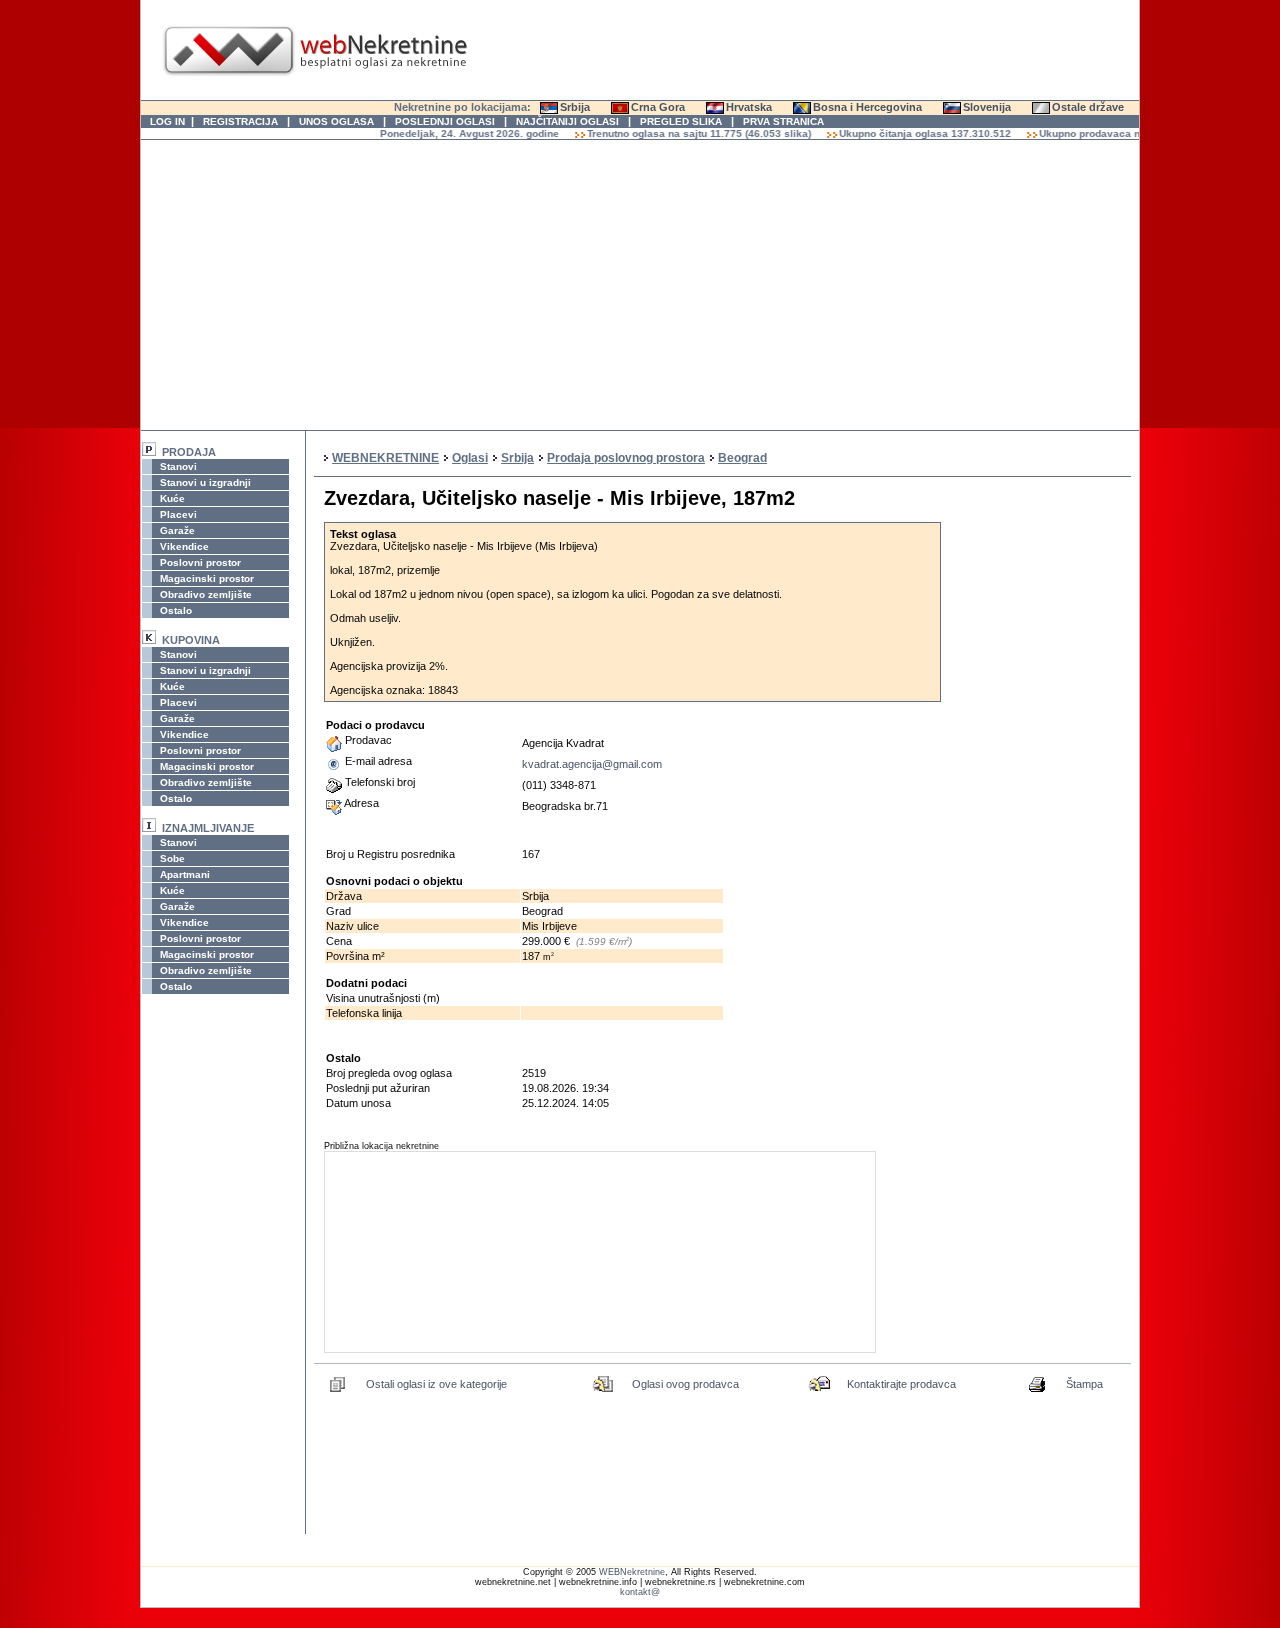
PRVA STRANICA (783, 121)
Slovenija (987, 107)
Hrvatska (749, 107)
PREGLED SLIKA (681, 121)
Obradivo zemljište (204, 594)
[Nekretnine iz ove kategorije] (338, 1390)
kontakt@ (640, 1592)
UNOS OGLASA (336, 121)
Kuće (171, 498)
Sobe (171, 858)
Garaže (176, 530)
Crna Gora (658, 107)
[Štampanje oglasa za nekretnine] (1038, 1390)
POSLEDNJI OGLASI (445, 121)
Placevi (177, 514)
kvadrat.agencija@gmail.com (592, 764)
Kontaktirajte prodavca (901, 1384)
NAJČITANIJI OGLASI (567, 121)
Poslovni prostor (199, 562)
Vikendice (183, 546)
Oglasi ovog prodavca (685, 1384)
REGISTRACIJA (240, 121)
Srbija (575, 107)
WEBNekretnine (632, 1572)
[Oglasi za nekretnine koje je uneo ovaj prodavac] (604, 1390)
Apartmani (183, 874)
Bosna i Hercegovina (867, 107)
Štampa (1084, 1384)
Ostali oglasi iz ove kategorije (436, 1384)
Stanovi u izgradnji (204, 482)
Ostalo (174, 610)
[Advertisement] (640, 285)
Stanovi (177, 466)
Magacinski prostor (205, 578)
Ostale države (1088, 107)
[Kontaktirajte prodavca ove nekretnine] (820, 1390)
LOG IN (167, 121)
